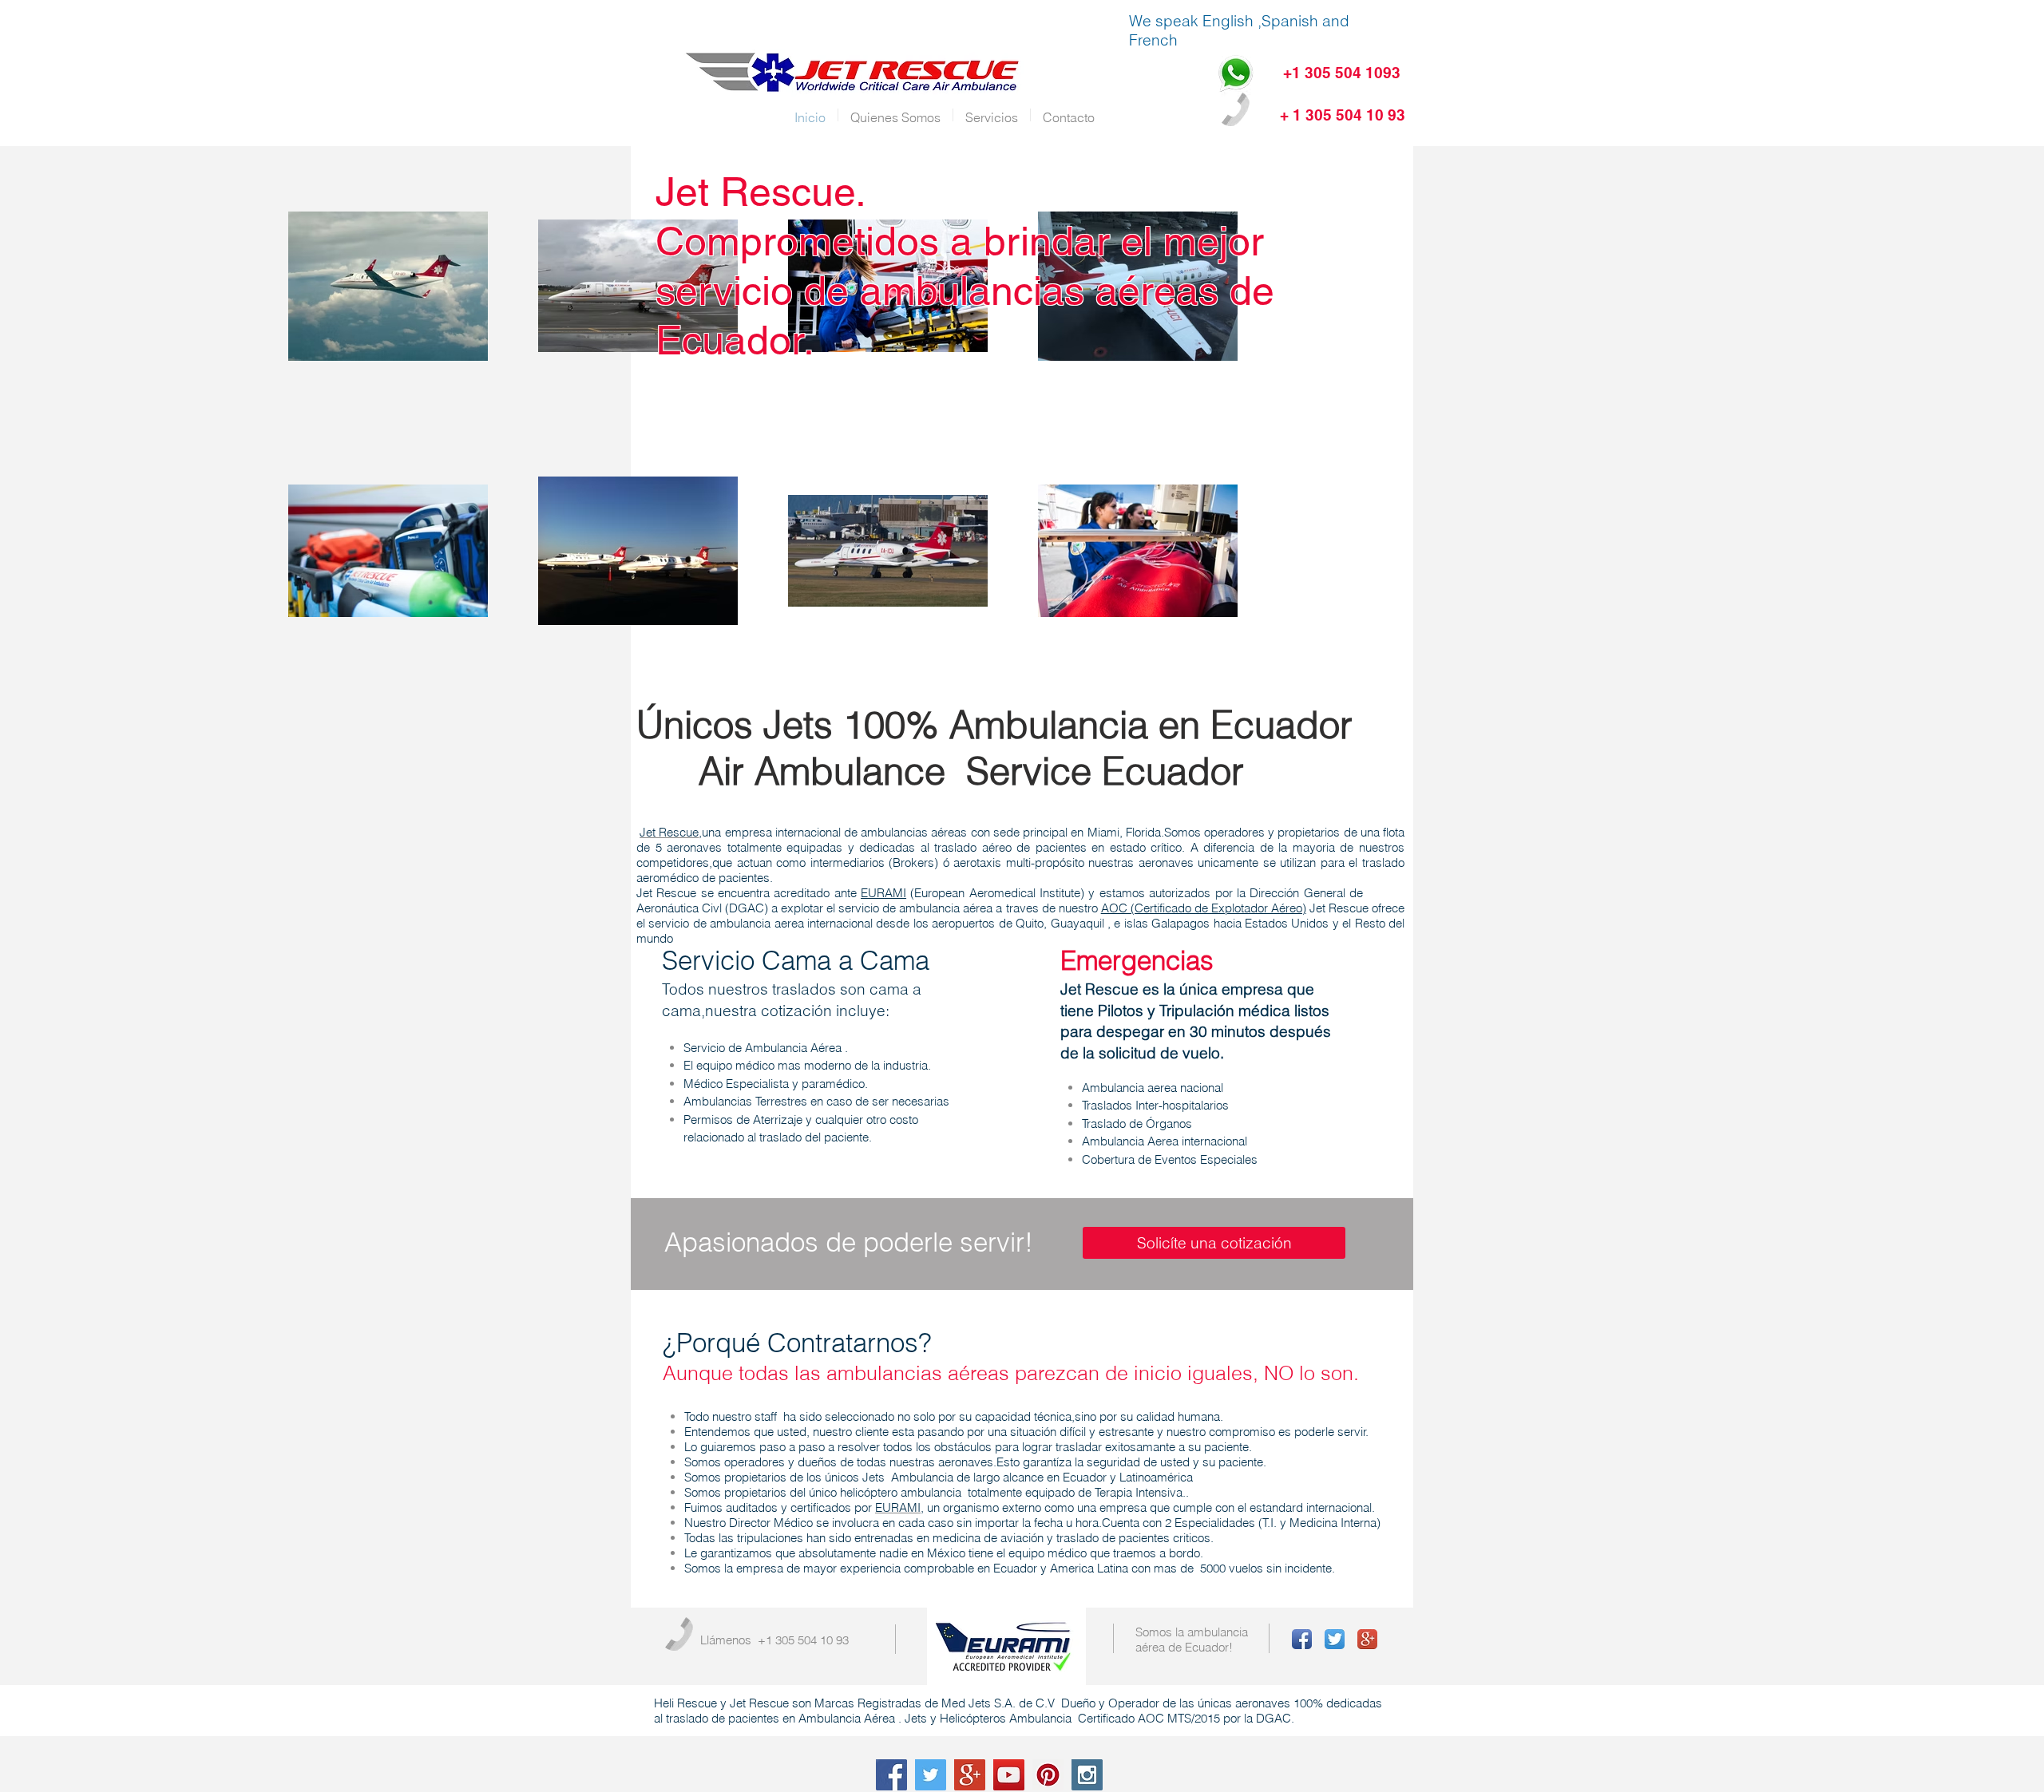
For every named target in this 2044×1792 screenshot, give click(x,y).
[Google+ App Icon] (1367, 1639)
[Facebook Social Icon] (891, 1775)
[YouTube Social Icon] (1009, 1775)
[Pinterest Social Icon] (1048, 1775)
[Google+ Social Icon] (970, 1775)
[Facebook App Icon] (1302, 1639)
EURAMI (883, 893)
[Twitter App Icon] (1335, 1639)
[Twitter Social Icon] (931, 1775)
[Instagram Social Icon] (1087, 1775)
